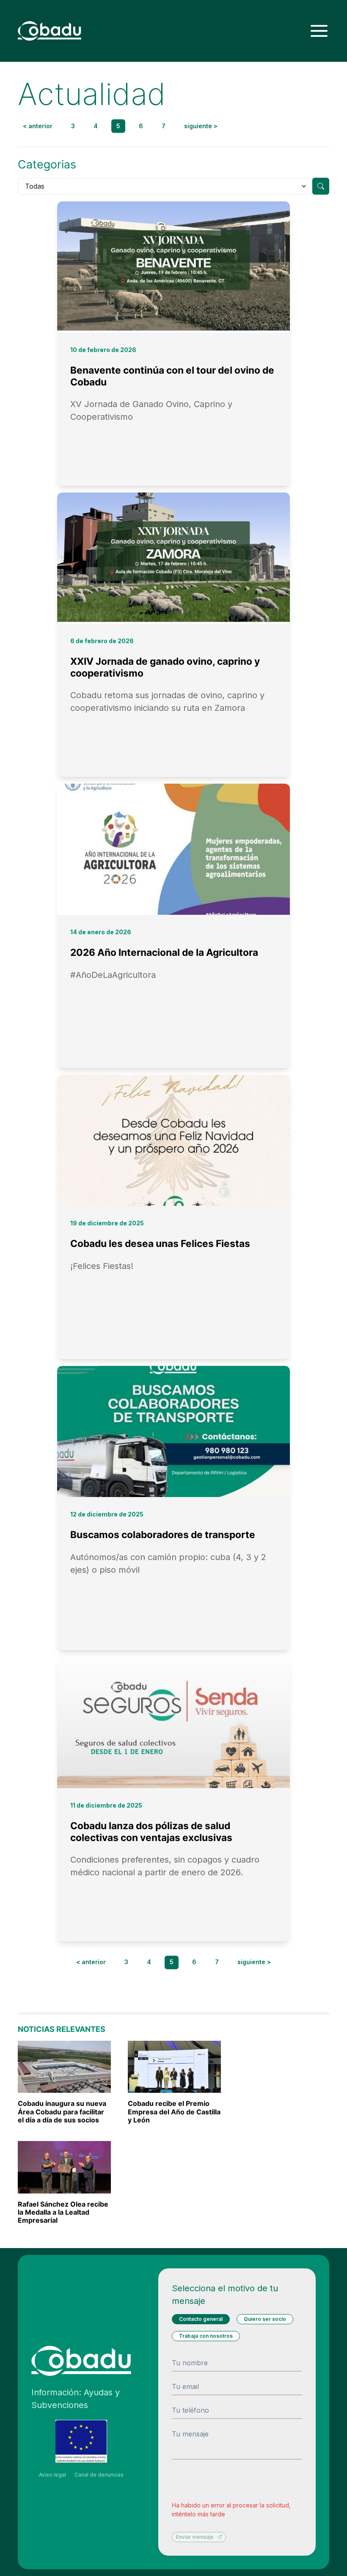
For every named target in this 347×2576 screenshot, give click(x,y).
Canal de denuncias (99, 2475)
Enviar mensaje (195, 2537)
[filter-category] (321, 186)
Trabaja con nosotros (206, 2336)
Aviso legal (52, 2475)
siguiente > (201, 126)
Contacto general (201, 2319)
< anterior (38, 126)
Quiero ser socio (265, 2319)
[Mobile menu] (319, 31)
